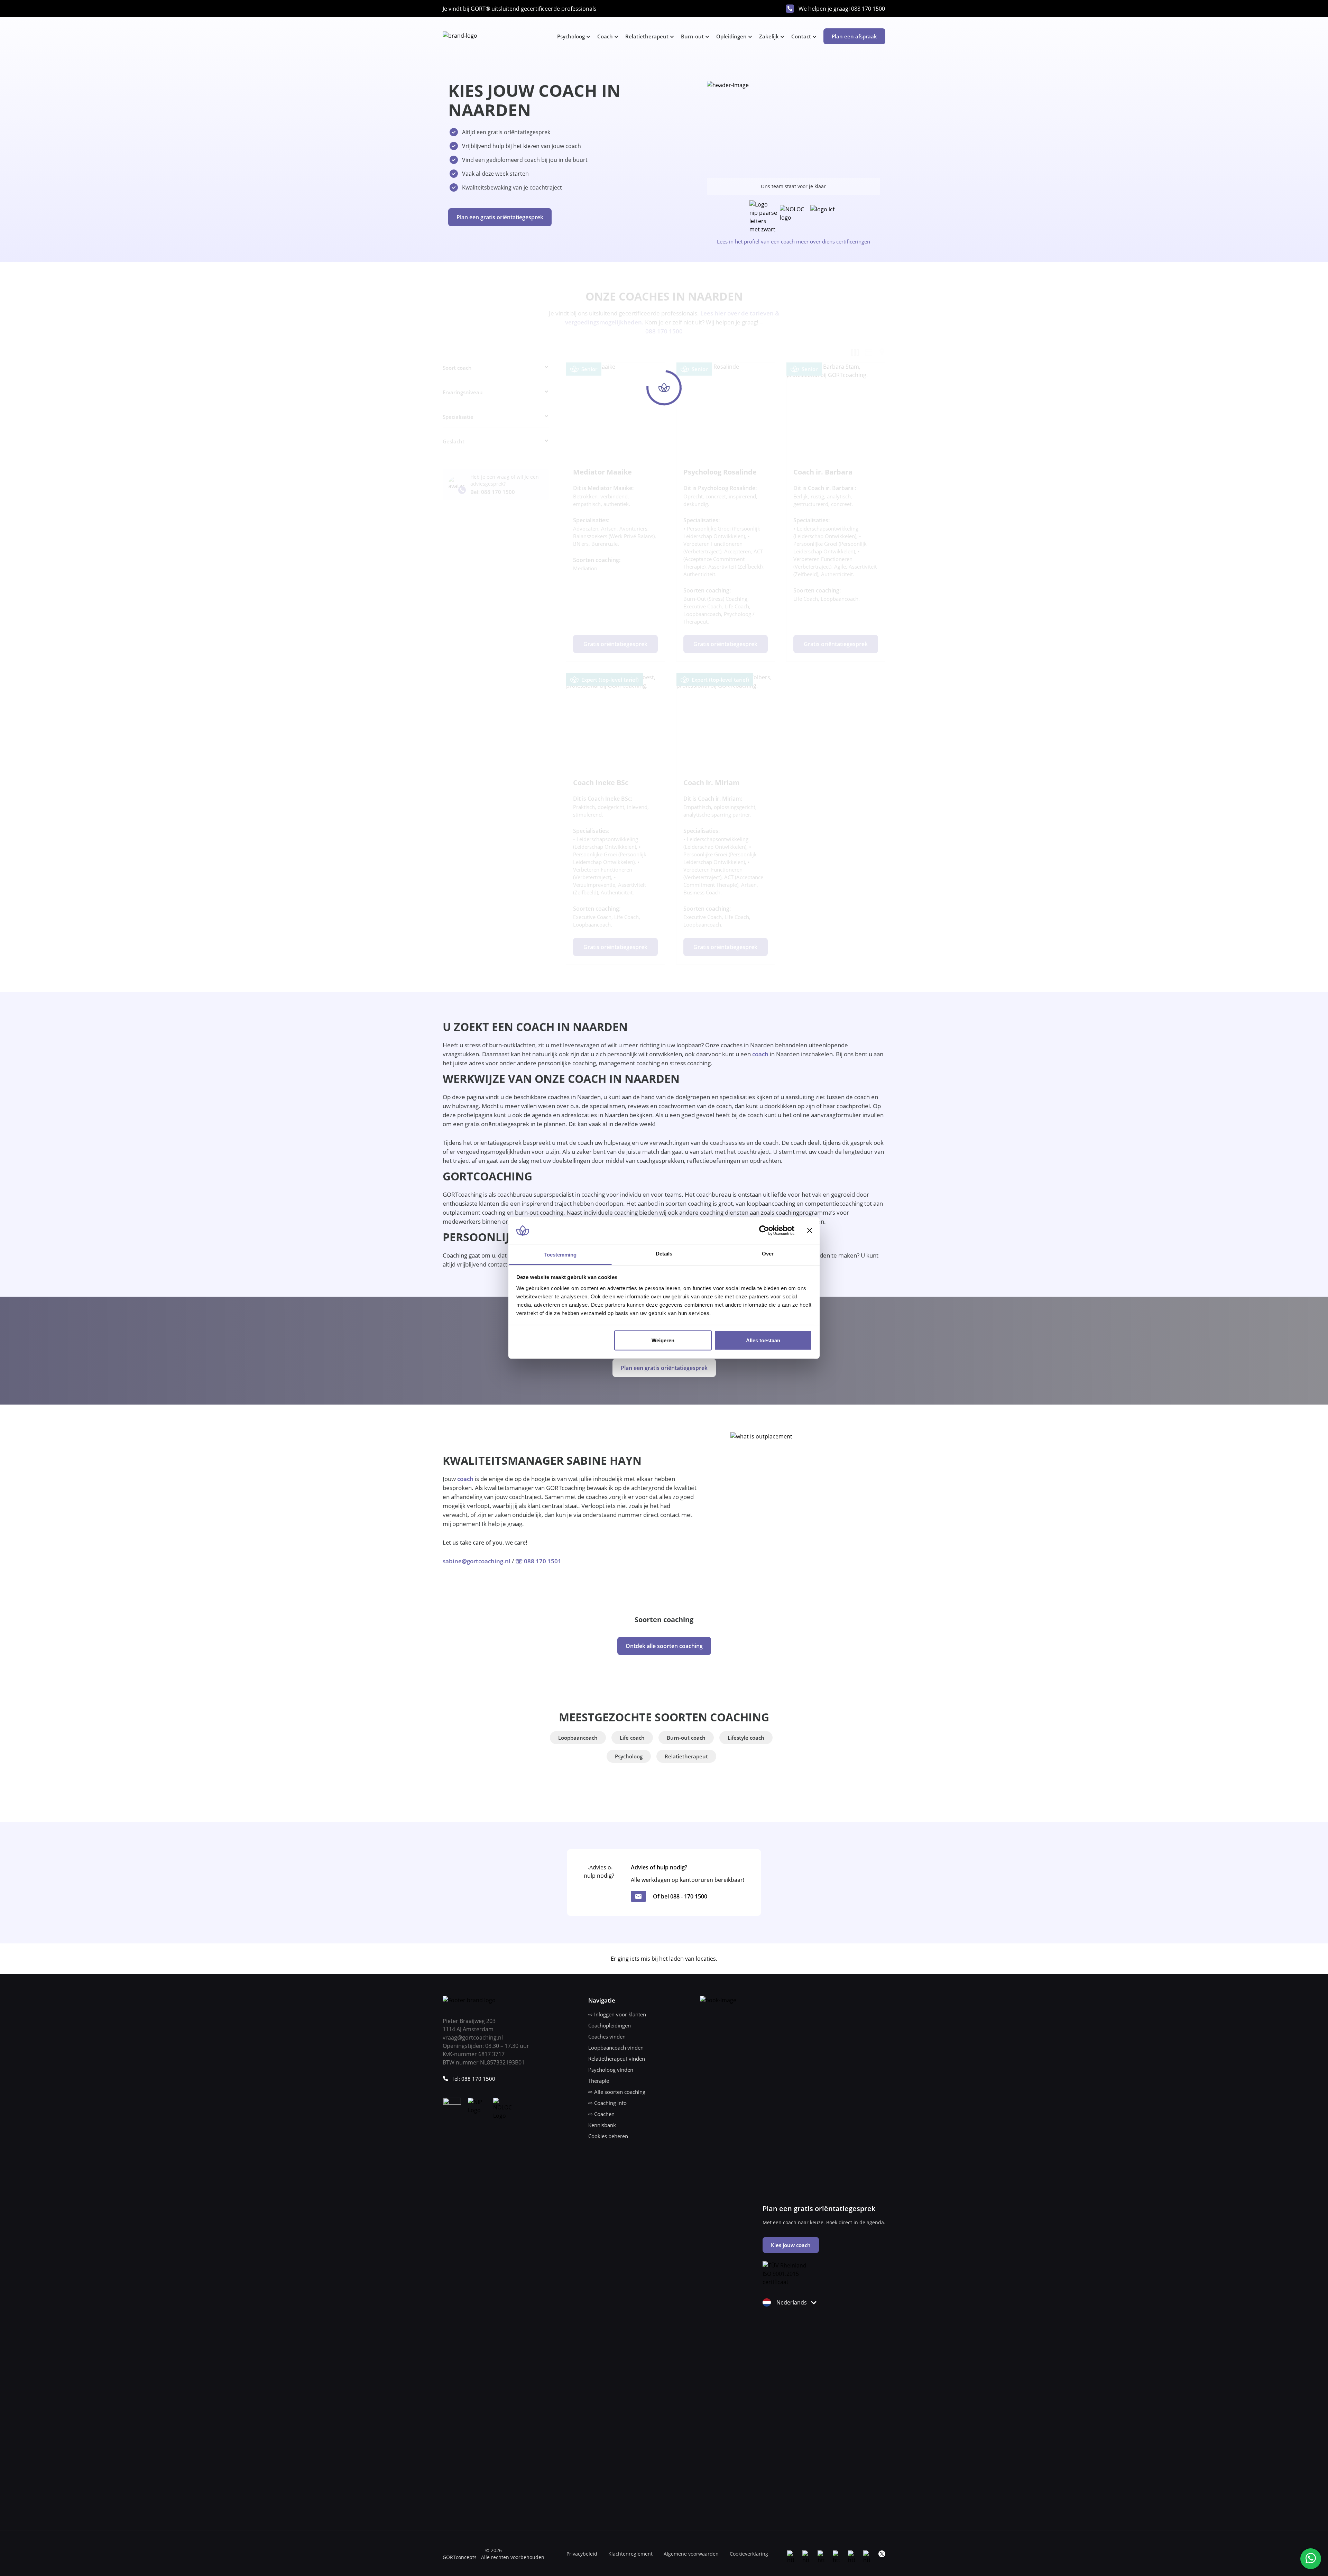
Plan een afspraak (854, 36)
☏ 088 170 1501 (538, 1561)
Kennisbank (602, 2125)
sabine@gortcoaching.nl (477, 1561)
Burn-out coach (686, 1738)
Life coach (632, 1738)
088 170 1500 (868, 9)
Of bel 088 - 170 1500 (680, 1896)
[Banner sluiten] (810, 1231)
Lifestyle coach (746, 1738)
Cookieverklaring (749, 2554)
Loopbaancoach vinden (616, 2048)
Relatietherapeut (647, 36)
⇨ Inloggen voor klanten (617, 2014)
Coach (605, 36)
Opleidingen (731, 36)
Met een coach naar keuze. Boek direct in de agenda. (824, 2222)
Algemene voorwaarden (691, 2554)
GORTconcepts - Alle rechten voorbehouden (494, 2557)
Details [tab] (664, 1253)
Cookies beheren (608, 2136)
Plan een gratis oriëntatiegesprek (500, 217)
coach (760, 1054)
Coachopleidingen (610, 2025)
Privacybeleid (582, 2554)
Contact (801, 36)
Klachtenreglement (630, 2554)
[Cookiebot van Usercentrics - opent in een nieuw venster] (764, 1231)
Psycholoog (571, 36)
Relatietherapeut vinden (617, 2059)
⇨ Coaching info (607, 2103)
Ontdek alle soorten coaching (664, 1646)
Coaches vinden (607, 2036)
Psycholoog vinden (611, 2070)
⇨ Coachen (601, 2114)
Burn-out (692, 36)
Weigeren (663, 1340)
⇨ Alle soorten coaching (617, 2092)
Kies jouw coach (791, 2245)
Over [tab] (768, 1253)
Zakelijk (769, 36)
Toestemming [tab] (560, 1254)
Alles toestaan (763, 1340)
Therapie (599, 2081)
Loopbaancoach (578, 1738)
